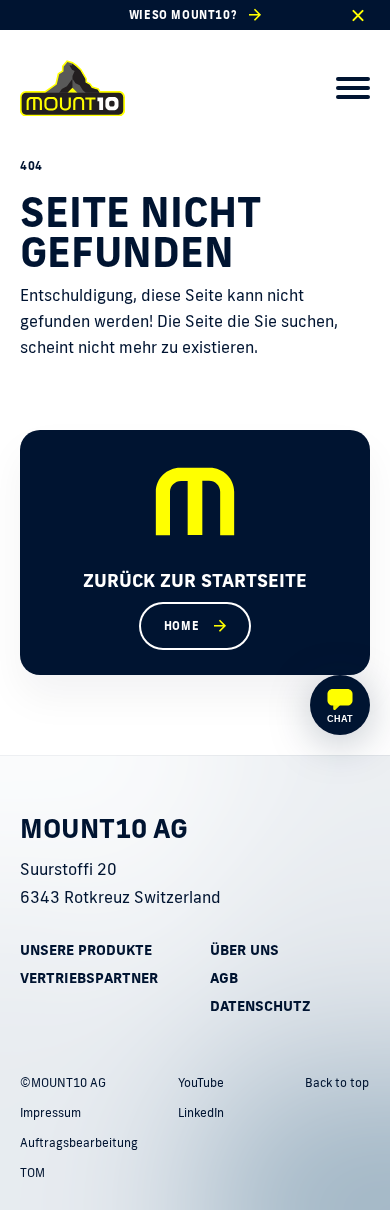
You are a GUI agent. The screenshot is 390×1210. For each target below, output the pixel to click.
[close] (357, 15)
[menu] (353, 88)
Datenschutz (260, 1006)
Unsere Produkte (86, 950)
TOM (32, 1172)
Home (181, 626)
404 (31, 166)
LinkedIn (201, 1112)
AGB (224, 978)
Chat (340, 719)
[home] (72, 88)
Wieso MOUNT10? (183, 15)
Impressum (50, 1112)
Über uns (244, 950)
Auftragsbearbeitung (79, 1142)
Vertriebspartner (89, 978)
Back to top (337, 1082)
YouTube (201, 1082)
